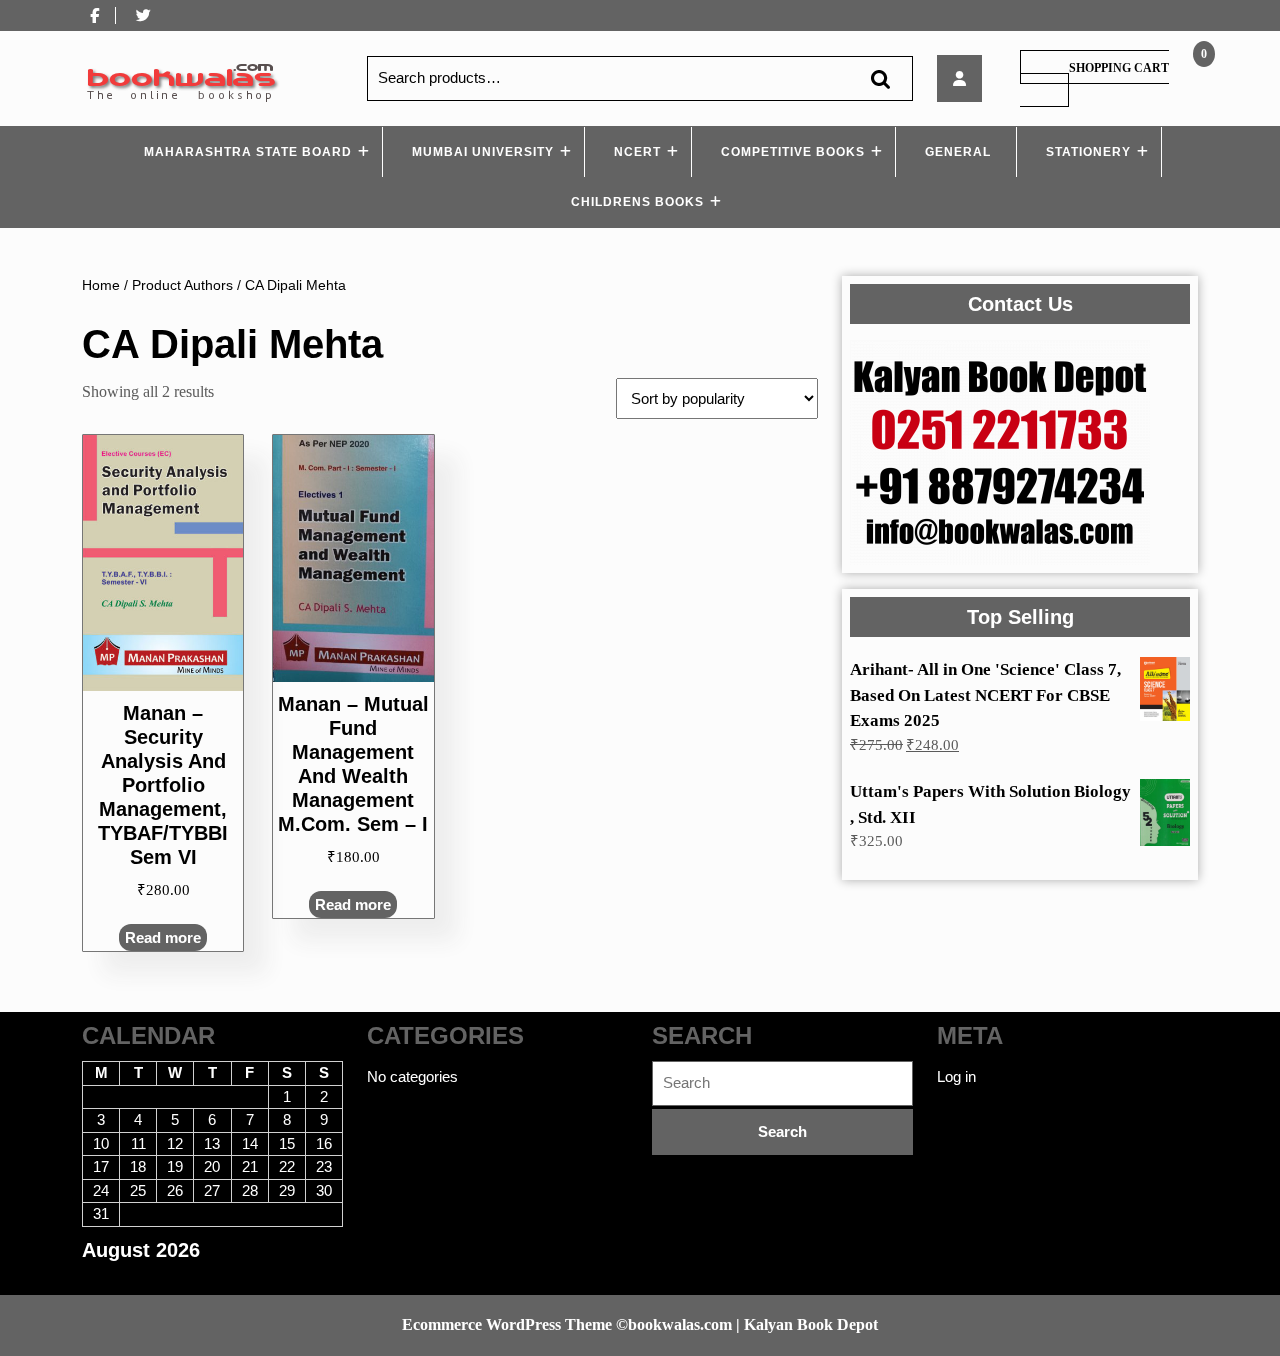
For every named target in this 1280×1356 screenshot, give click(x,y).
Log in (956, 1076)
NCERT (637, 152)
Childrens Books (637, 202)
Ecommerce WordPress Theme (507, 1324)
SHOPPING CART (1119, 68)
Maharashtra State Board (248, 152)
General (958, 152)
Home (101, 285)
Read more (163, 937)
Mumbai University (483, 152)
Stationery (1088, 152)
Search (880, 78)
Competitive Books (793, 152)
